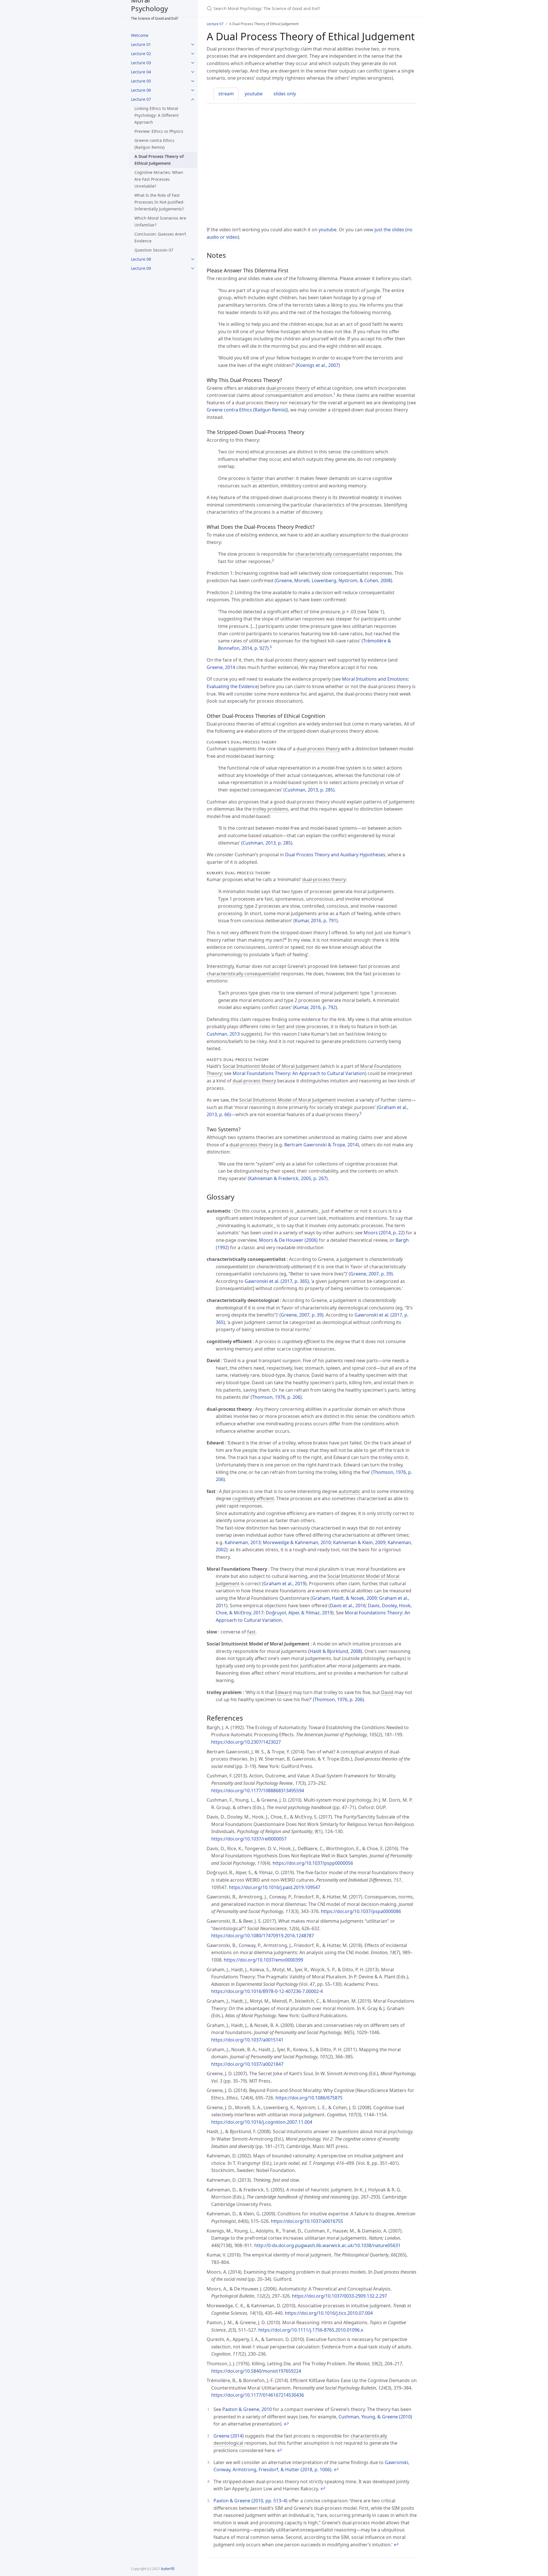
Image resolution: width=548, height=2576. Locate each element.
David (387, 1692)
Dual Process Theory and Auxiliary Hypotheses (335, 855)
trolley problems (270, 809)
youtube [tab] (254, 94)
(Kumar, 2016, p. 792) (315, 1007)
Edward (283, 1692)
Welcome (140, 35)
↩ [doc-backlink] (286, 2424)
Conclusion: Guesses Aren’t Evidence (160, 237)
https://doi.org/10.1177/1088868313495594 (258, 1791)
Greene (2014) (229, 2436)
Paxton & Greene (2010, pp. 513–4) (250, 2501)
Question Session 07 (154, 250)
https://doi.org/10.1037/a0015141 (247, 2040)
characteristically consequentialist (332, 554)
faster (258, 478)
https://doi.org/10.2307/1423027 (246, 1742)
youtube (328, 230)
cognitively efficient (253, 1498)
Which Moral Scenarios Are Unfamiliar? (160, 221)
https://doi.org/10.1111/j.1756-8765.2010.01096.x (311, 2330)
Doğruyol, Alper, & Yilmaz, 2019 (299, 1613)
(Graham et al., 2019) (284, 1584)
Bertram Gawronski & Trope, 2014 (321, 1145)
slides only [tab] (285, 94)
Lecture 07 (141, 99)
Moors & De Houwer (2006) (288, 1240)
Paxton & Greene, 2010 (247, 2409)
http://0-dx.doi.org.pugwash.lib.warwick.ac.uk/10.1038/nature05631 (327, 2245)
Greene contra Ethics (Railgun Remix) (154, 144)
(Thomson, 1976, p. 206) (276, 1397)
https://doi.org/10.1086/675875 (309, 2098)
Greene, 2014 (221, 667)
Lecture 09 (141, 268)
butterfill (168, 2569)
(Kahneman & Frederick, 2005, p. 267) (288, 1178)
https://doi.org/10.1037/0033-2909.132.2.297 (340, 2296)
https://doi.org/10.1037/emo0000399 (263, 1960)
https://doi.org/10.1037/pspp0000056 (313, 1863)
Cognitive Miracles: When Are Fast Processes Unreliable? (159, 179)
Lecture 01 (141, 44)
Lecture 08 (141, 259)
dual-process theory (288, 388)
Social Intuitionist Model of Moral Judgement (271, 1066)
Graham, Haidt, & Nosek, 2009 (344, 1598)
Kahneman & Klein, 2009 (359, 1542)
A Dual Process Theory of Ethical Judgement (159, 160)
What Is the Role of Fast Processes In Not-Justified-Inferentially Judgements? (160, 202)
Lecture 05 (141, 81)
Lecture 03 (141, 63)
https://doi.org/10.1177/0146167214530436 (258, 2395)
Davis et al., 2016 (348, 1606)
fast (281, 1026)
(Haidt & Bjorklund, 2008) (335, 1651)
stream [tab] (226, 94)
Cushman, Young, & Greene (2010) (375, 2417)
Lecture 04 (141, 72)
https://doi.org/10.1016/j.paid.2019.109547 (275, 1887)
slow (300, 1026)
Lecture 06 (141, 90)
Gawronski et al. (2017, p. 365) (277, 1281)
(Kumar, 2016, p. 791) (316, 921)
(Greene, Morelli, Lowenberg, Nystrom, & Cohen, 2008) (333, 580)
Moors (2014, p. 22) (384, 1233)
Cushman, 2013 (223, 1034)
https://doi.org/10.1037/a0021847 (247, 2064)
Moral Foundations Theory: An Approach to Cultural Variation (299, 1073)
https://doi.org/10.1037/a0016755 (307, 2221)
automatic (349, 1491)
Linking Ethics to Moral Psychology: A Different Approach (157, 115)
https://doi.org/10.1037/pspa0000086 (361, 1911)
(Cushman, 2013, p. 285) (309, 790)
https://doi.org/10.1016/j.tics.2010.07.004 (329, 2313)
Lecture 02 (141, 54)
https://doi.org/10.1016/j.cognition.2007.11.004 (262, 2122)
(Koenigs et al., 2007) (318, 365)
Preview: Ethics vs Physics (159, 131)
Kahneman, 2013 (243, 1542)
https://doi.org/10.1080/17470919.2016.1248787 (263, 1936)
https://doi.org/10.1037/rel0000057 (249, 1839)
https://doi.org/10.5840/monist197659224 (256, 2371)
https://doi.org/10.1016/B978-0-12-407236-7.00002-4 (267, 1991)
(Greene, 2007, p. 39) (371, 1274)
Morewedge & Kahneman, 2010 (297, 1542)
